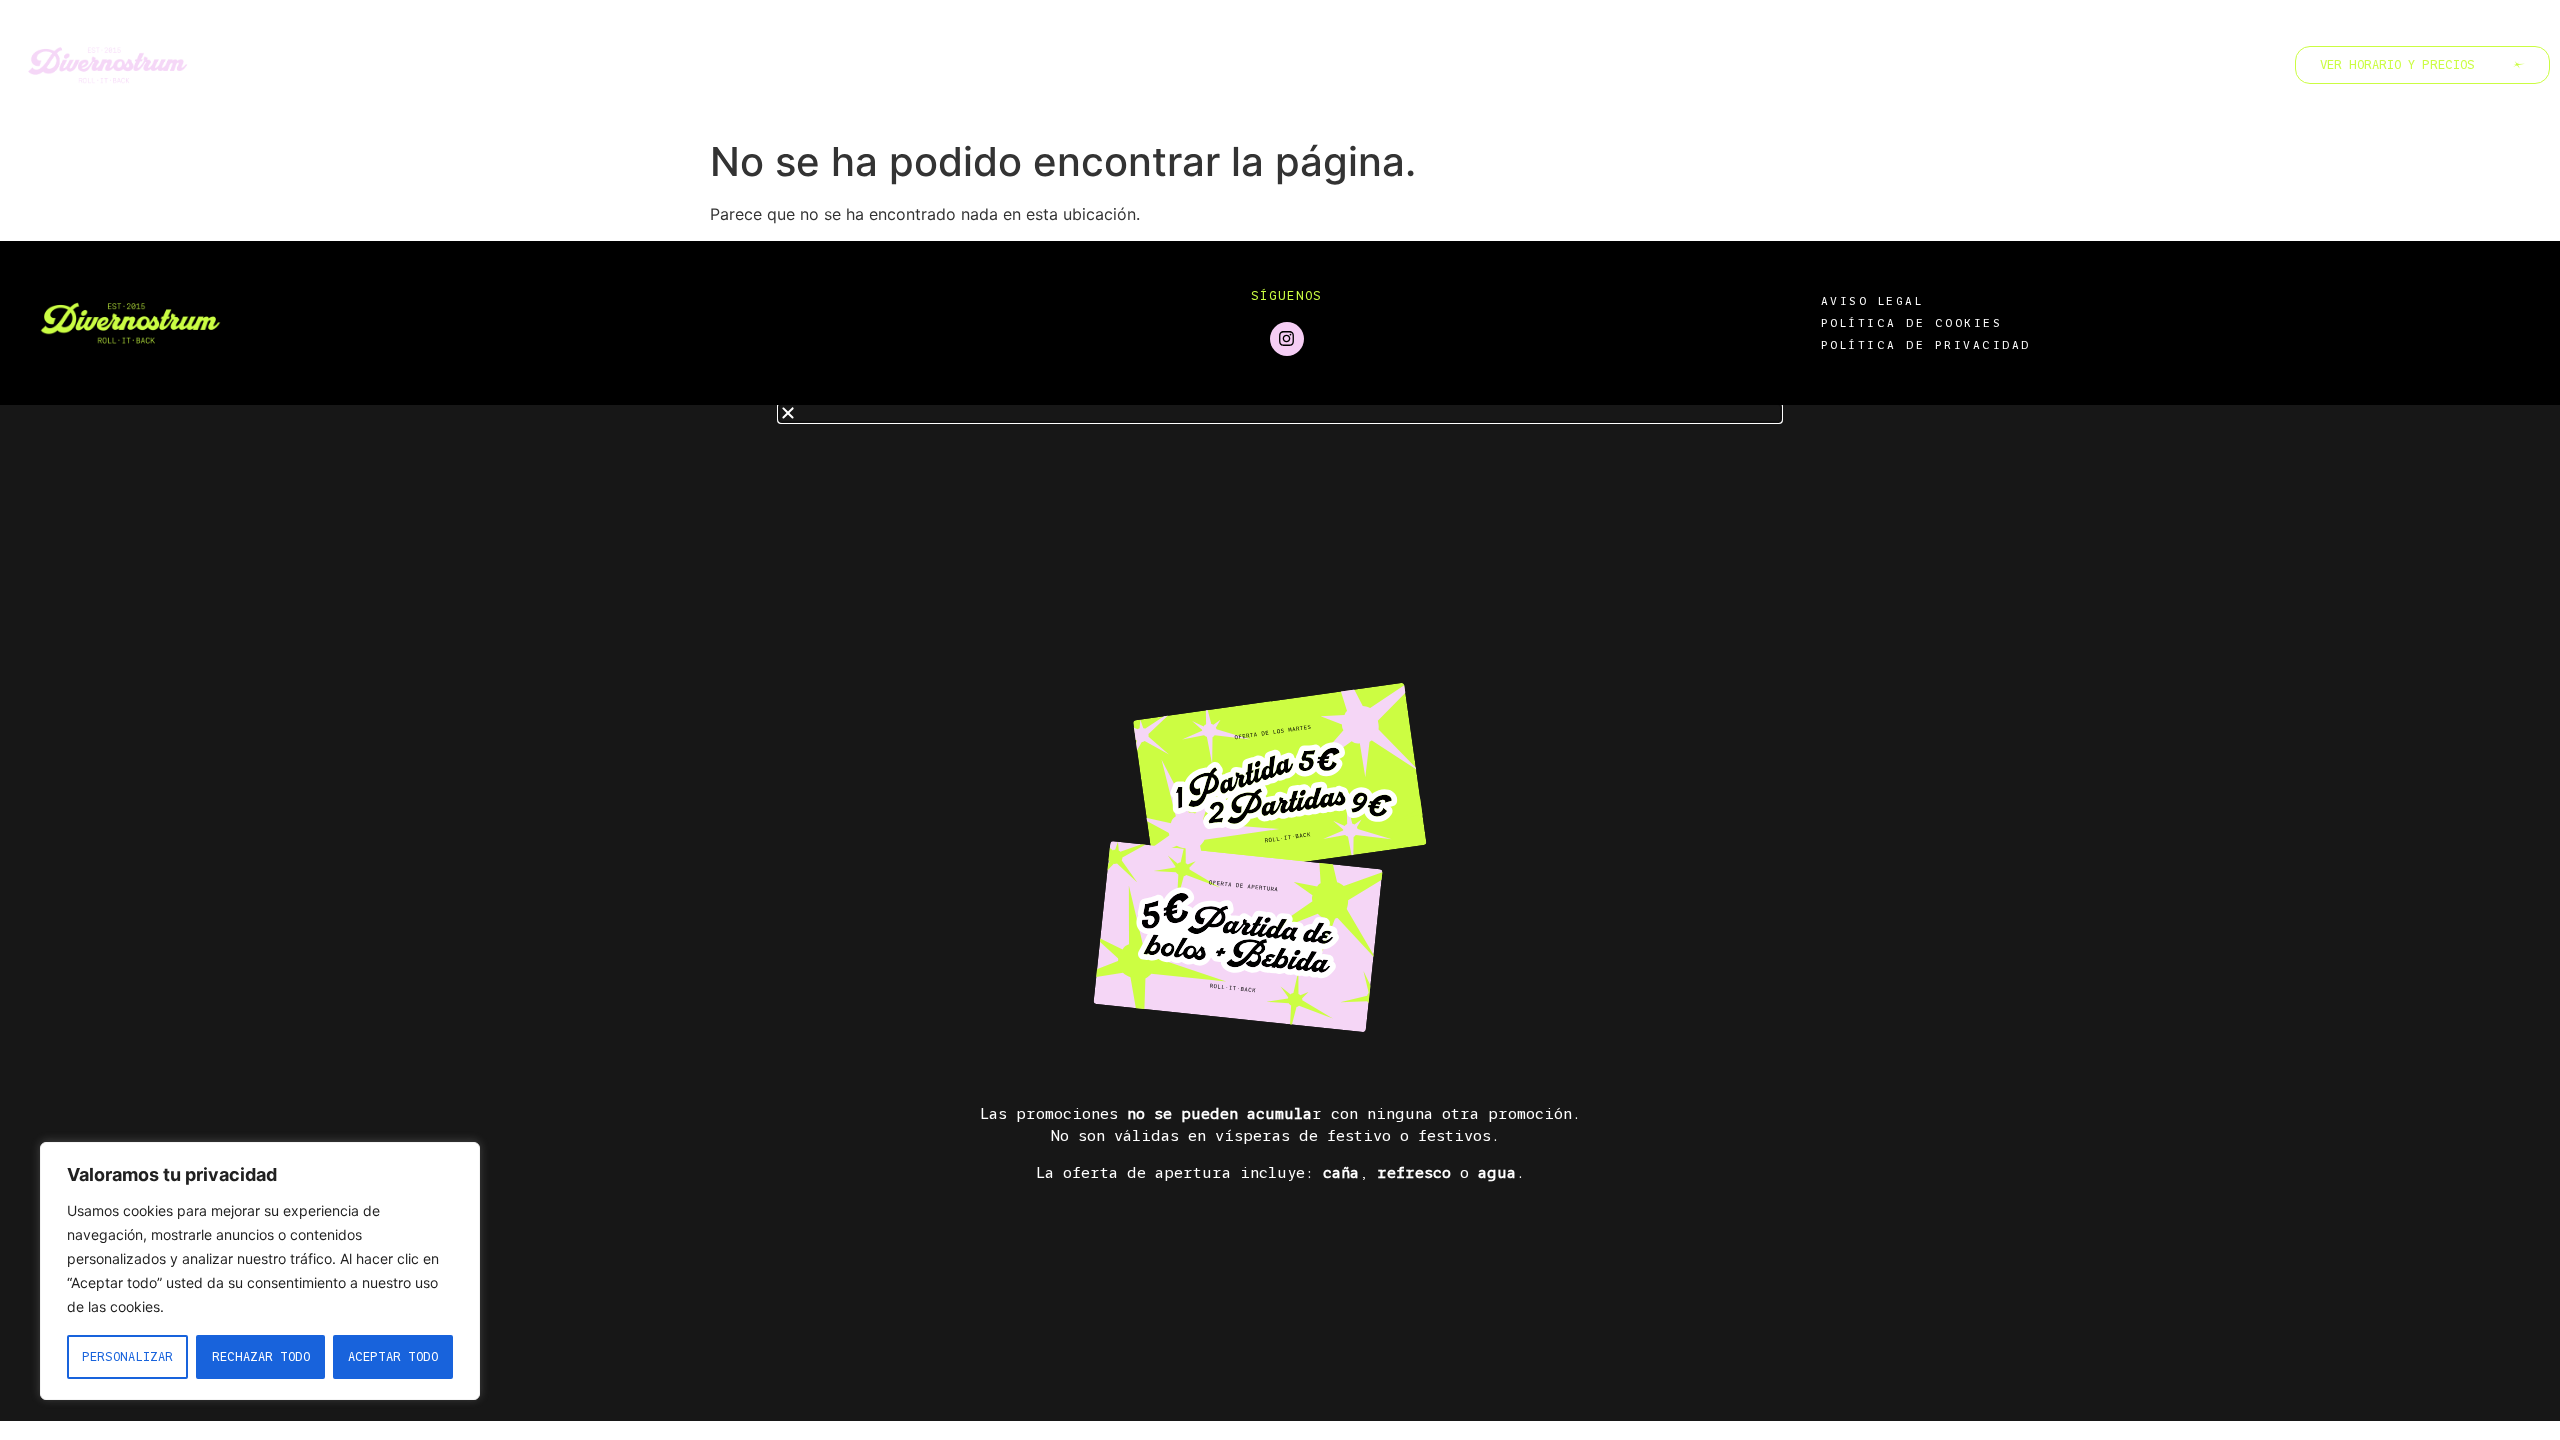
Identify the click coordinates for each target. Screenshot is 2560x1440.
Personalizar (127, 1356)
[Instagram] (1287, 339)
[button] (1280, 413)
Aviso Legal (1872, 301)
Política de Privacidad (1926, 345)
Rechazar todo (261, 1356)
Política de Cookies (1912, 323)
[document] (1280, 913)
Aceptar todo (393, 1356)
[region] (260, 1271)
